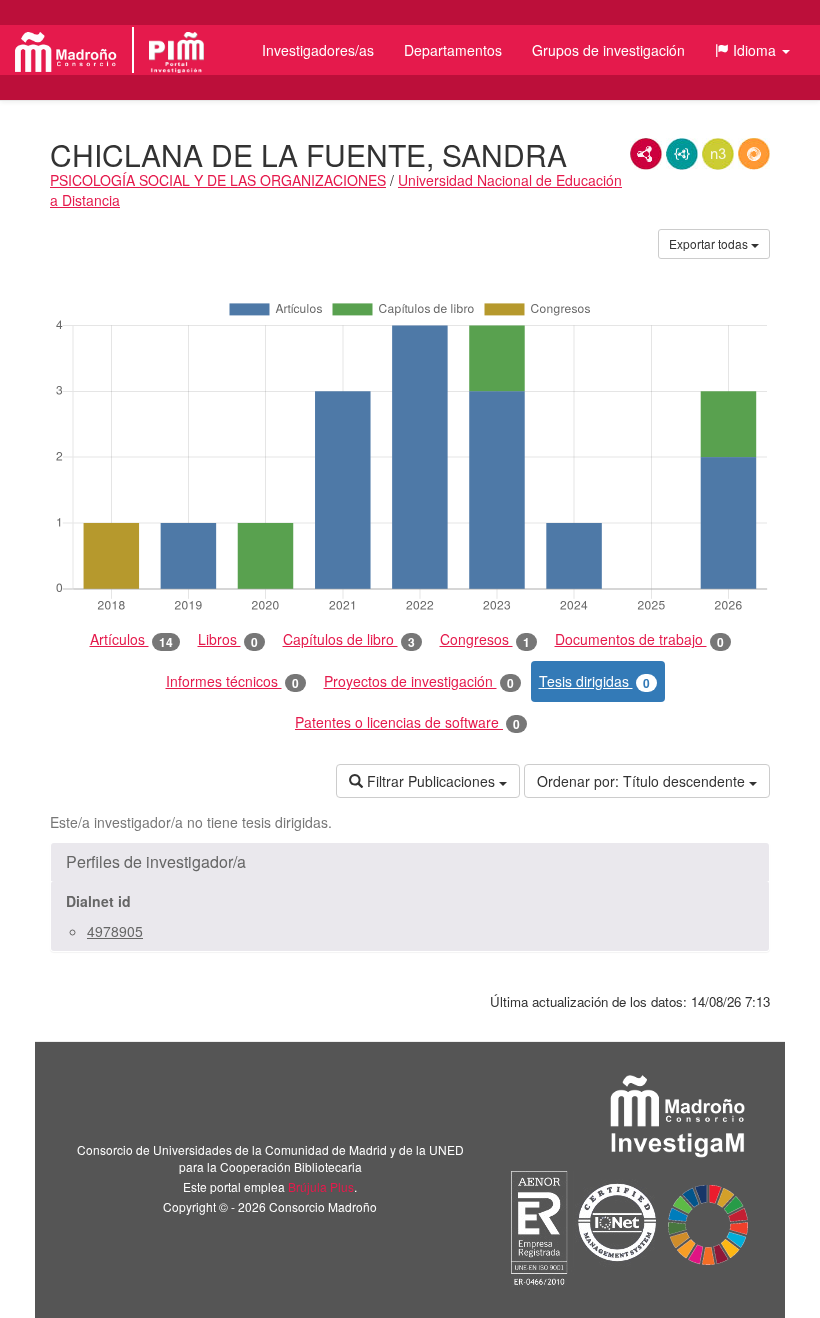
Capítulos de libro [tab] (349, 639)
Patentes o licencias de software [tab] (407, 722)
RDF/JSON (754, 154)
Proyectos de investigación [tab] (419, 681)
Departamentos (453, 50)
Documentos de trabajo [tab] (639, 639)
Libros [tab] (228, 639)
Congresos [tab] (485, 639)
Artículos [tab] (131, 639)
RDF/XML (646, 154)
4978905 (115, 931)
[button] (752, 50)
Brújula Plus (321, 1186)
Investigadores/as (318, 50)
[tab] (410, 862)
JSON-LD (682, 154)
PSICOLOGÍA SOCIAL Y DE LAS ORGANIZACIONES (218, 180)
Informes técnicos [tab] (232, 681)
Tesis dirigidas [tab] (594, 681)
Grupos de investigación (608, 50)
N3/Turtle (718, 154)
